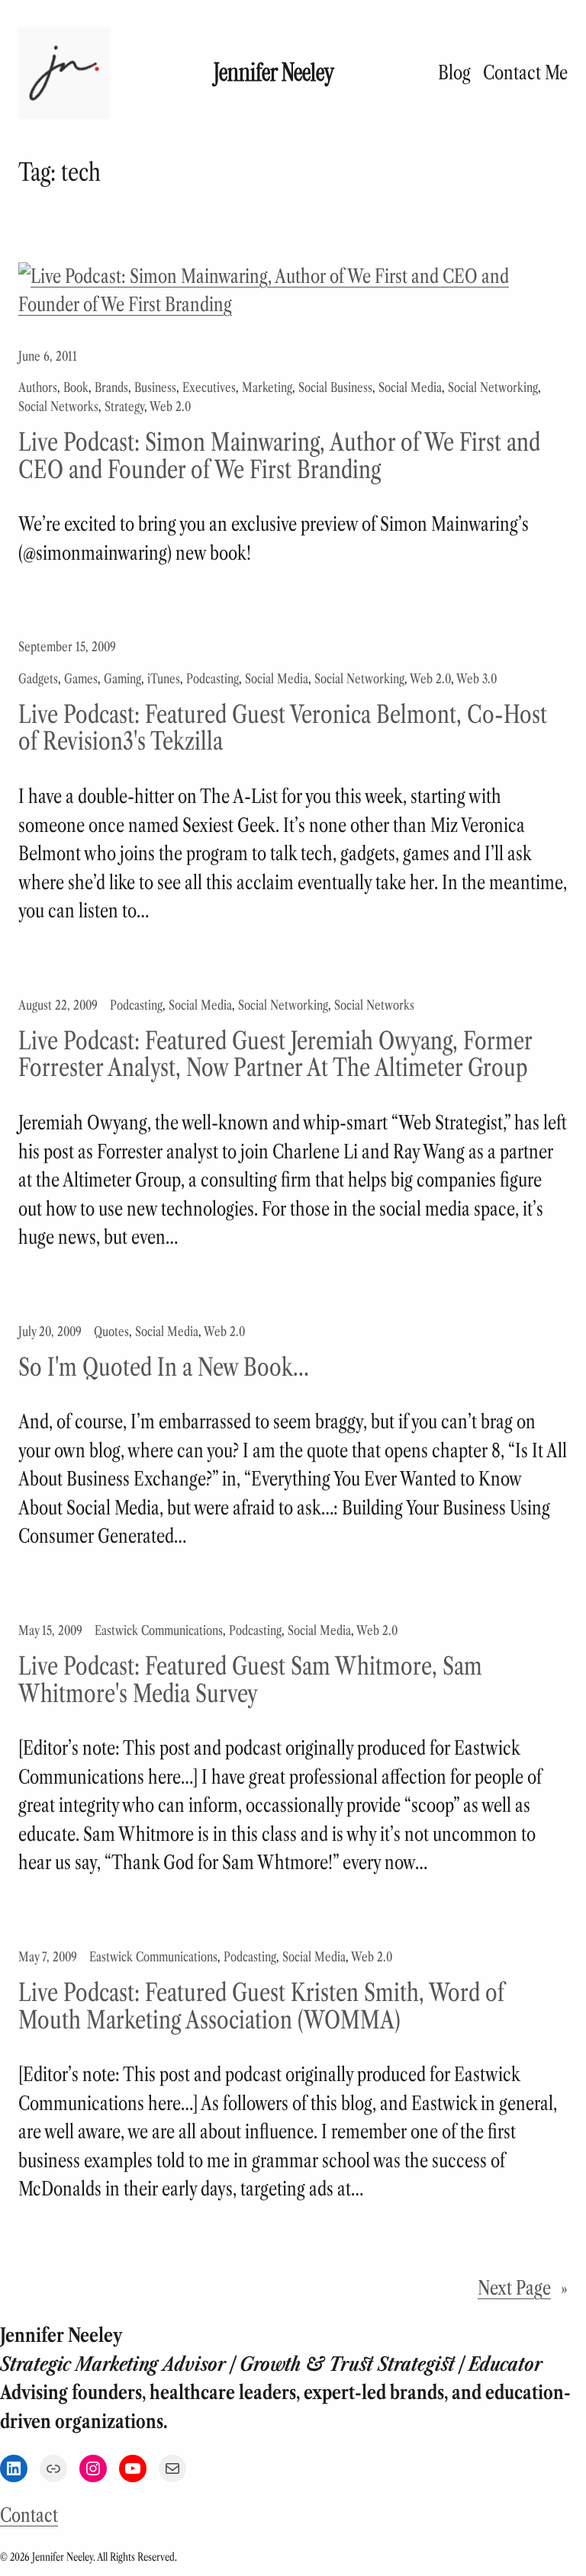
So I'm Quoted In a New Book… (164, 1367)
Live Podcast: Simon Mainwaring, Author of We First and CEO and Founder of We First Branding (279, 456)
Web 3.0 (477, 679)
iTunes (164, 679)
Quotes (111, 1331)
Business (155, 387)
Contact (29, 2515)
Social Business (335, 387)
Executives (209, 387)
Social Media (410, 387)
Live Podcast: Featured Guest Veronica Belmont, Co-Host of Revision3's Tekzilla (283, 728)
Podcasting (213, 679)
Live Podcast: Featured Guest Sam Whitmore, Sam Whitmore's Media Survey (250, 1680)
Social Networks (58, 406)
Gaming (122, 679)
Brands (111, 387)
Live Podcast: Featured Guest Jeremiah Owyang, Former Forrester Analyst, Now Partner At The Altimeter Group (275, 1054)
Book (76, 387)
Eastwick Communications (159, 1630)
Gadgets (38, 679)
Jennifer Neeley (274, 73)
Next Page (523, 2288)
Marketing (267, 387)
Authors (38, 387)
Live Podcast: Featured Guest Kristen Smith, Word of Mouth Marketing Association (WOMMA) (261, 2006)
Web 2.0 (170, 406)
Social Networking (493, 387)
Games (81, 679)
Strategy (124, 406)
